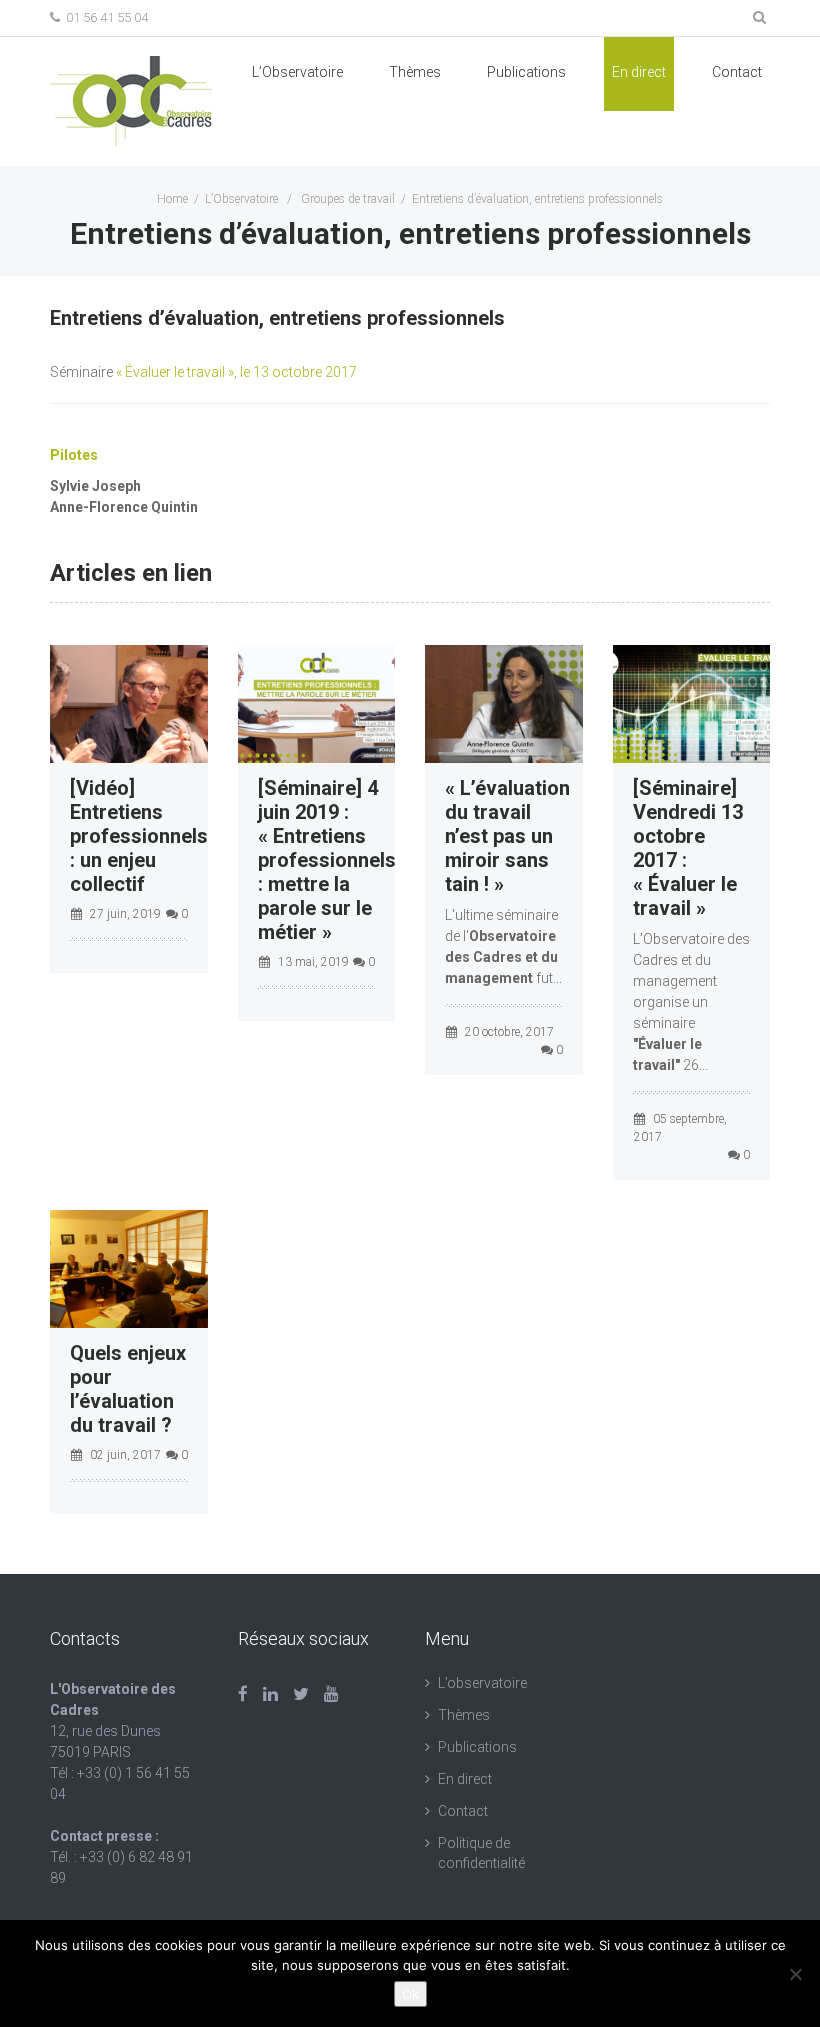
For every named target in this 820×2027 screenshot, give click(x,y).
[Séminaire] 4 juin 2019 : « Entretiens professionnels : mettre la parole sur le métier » (327, 860)
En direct (639, 72)
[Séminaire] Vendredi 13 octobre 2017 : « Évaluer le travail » (688, 848)
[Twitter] (301, 1694)
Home (172, 199)
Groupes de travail (348, 199)
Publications (477, 1747)
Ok (410, 1994)
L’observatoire (482, 1683)
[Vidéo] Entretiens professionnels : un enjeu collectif (139, 836)
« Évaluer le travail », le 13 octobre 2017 (236, 372)
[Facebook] (243, 1694)
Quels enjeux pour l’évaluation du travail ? (128, 1389)
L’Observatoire (297, 72)
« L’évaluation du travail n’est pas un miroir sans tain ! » (507, 836)
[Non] (795, 1974)
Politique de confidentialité (481, 1853)
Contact (737, 72)
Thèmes (415, 72)
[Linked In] (270, 1694)
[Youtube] (331, 1694)
